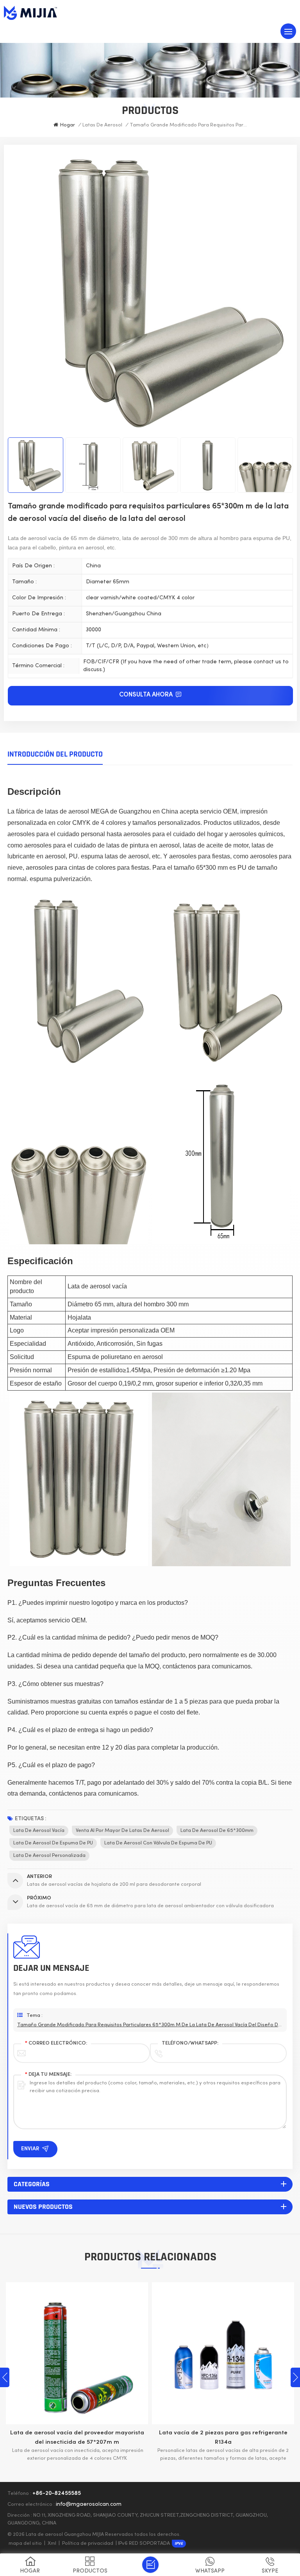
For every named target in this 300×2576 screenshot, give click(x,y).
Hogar (68, 125)
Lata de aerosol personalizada (49, 1856)
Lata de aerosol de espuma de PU (53, 1843)
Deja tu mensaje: (48, 2075)
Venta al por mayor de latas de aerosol (122, 1831)
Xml (52, 2544)
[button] (295, 2377)
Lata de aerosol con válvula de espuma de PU (158, 1843)
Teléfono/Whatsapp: (190, 2043)
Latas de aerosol (102, 125)
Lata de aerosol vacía (39, 1831)
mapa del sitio (25, 2544)
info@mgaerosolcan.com (89, 2504)
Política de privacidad (88, 2544)
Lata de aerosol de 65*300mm (217, 1831)
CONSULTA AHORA (147, 695)
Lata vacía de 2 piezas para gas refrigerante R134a (87, 2437)
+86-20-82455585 (57, 2493)
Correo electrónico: (56, 2043)
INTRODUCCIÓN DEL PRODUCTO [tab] (55, 754)
